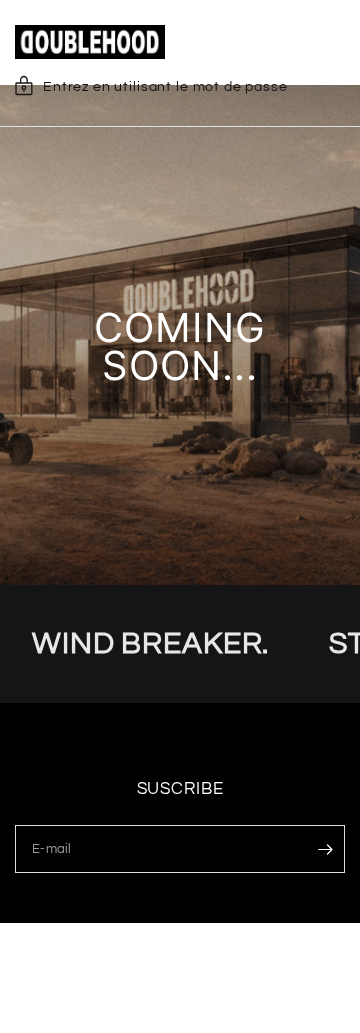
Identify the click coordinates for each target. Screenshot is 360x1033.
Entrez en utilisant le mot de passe (165, 87)
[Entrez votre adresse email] (325, 849)
